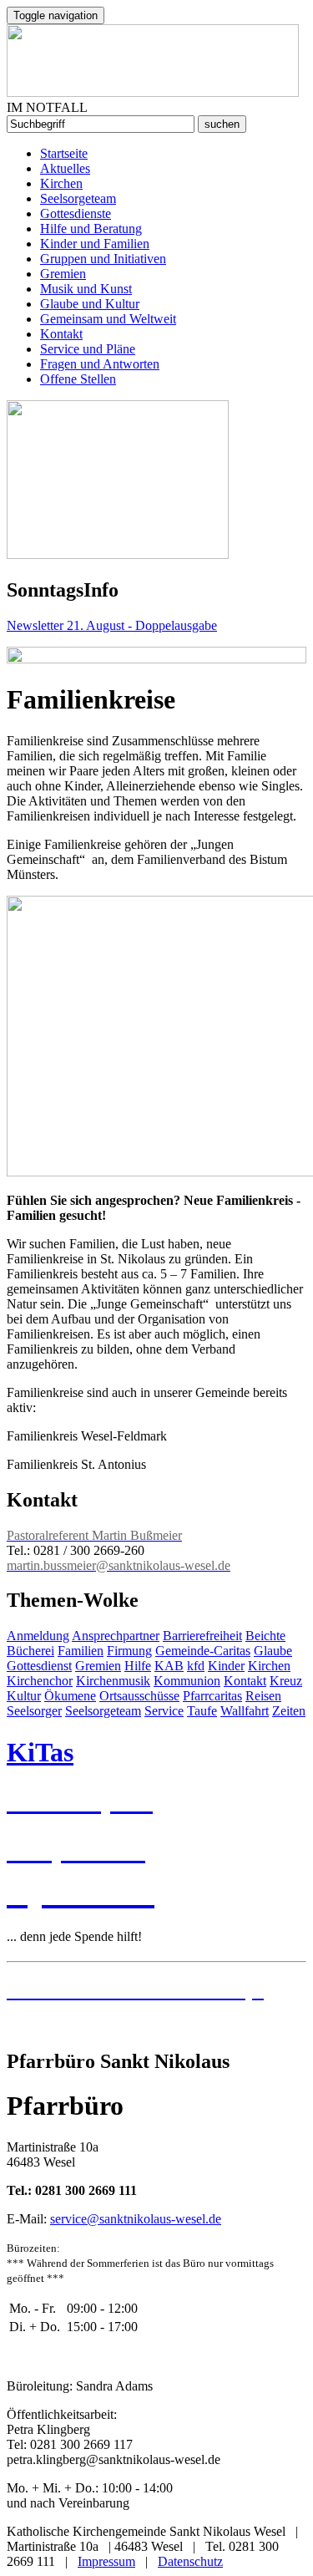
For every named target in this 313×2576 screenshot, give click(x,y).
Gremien (63, 274)
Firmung (129, 1651)
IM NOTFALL (47, 107)
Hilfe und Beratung (91, 229)
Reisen (263, 1696)
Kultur (24, 1696)
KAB (169, 1666)
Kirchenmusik (113, 1681)
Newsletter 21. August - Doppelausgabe (112, 625)
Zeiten (289, 1711)
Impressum (106, 2561)
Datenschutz (190, 2561)
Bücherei (30, 1651)
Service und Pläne (88, 349)
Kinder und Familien (95, 244)
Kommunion (187, 1681)
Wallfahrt (245, 1711)
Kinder (226, 1666)
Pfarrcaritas (212, 1696)
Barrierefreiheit (202, 1636)
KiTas (40, 1752)
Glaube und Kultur (90, 304)
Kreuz (286, 1681)
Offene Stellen (78, 379)
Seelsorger (34, 1711)
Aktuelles (65, 168)
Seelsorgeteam (78, 198)
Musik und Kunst (86, 289)
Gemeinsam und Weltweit (108, 319)
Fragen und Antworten (100, 364)
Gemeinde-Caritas (203, 1651)
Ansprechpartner (116, 1636)
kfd (196, 1666)
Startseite (64, 153)
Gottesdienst (39, 1666)
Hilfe (138, 1666)
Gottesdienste (76, 213)
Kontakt (61, 334)
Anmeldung (38, 1636)
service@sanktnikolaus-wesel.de (136, 2219)
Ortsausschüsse (139, 1696)
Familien (81, 1651)
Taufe (202, 1711)
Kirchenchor (40, 1681)
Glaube (273, 1651)
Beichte (265, 1636)
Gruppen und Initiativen (103, 259)
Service (164, 1711)
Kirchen (61, 183)
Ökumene (70, 1696)
